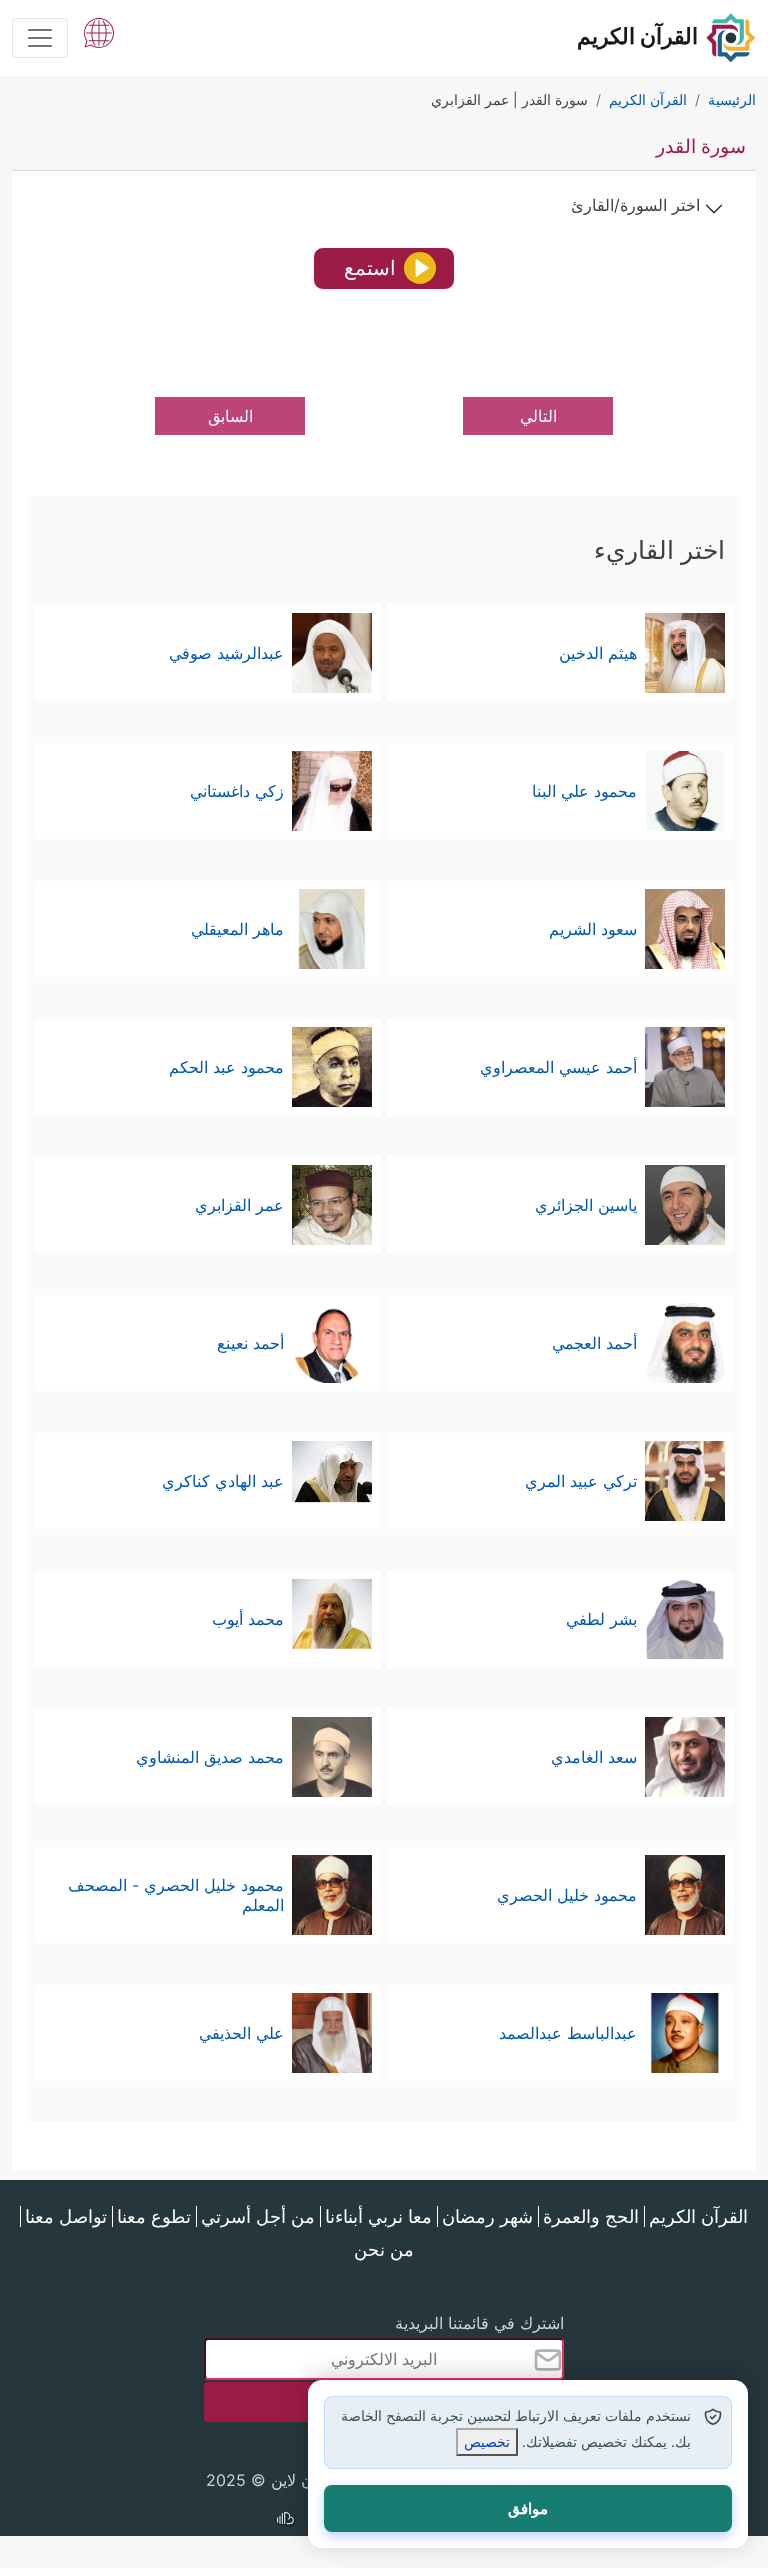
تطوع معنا (154, 2216)
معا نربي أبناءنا (378, 2216)
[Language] (99, 31)
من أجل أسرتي (258, 2216)
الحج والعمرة (591, 2216)
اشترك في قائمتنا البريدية (479, 2323)
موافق (528, 2508)
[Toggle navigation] (40, 38)
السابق (230, 416)
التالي (538, 416)
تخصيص (487, 2441)
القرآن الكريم (698, 2216)
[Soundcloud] (285, 2521)
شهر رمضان (487, 2216)
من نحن (384, 2249)
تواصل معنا (66, 2216)
